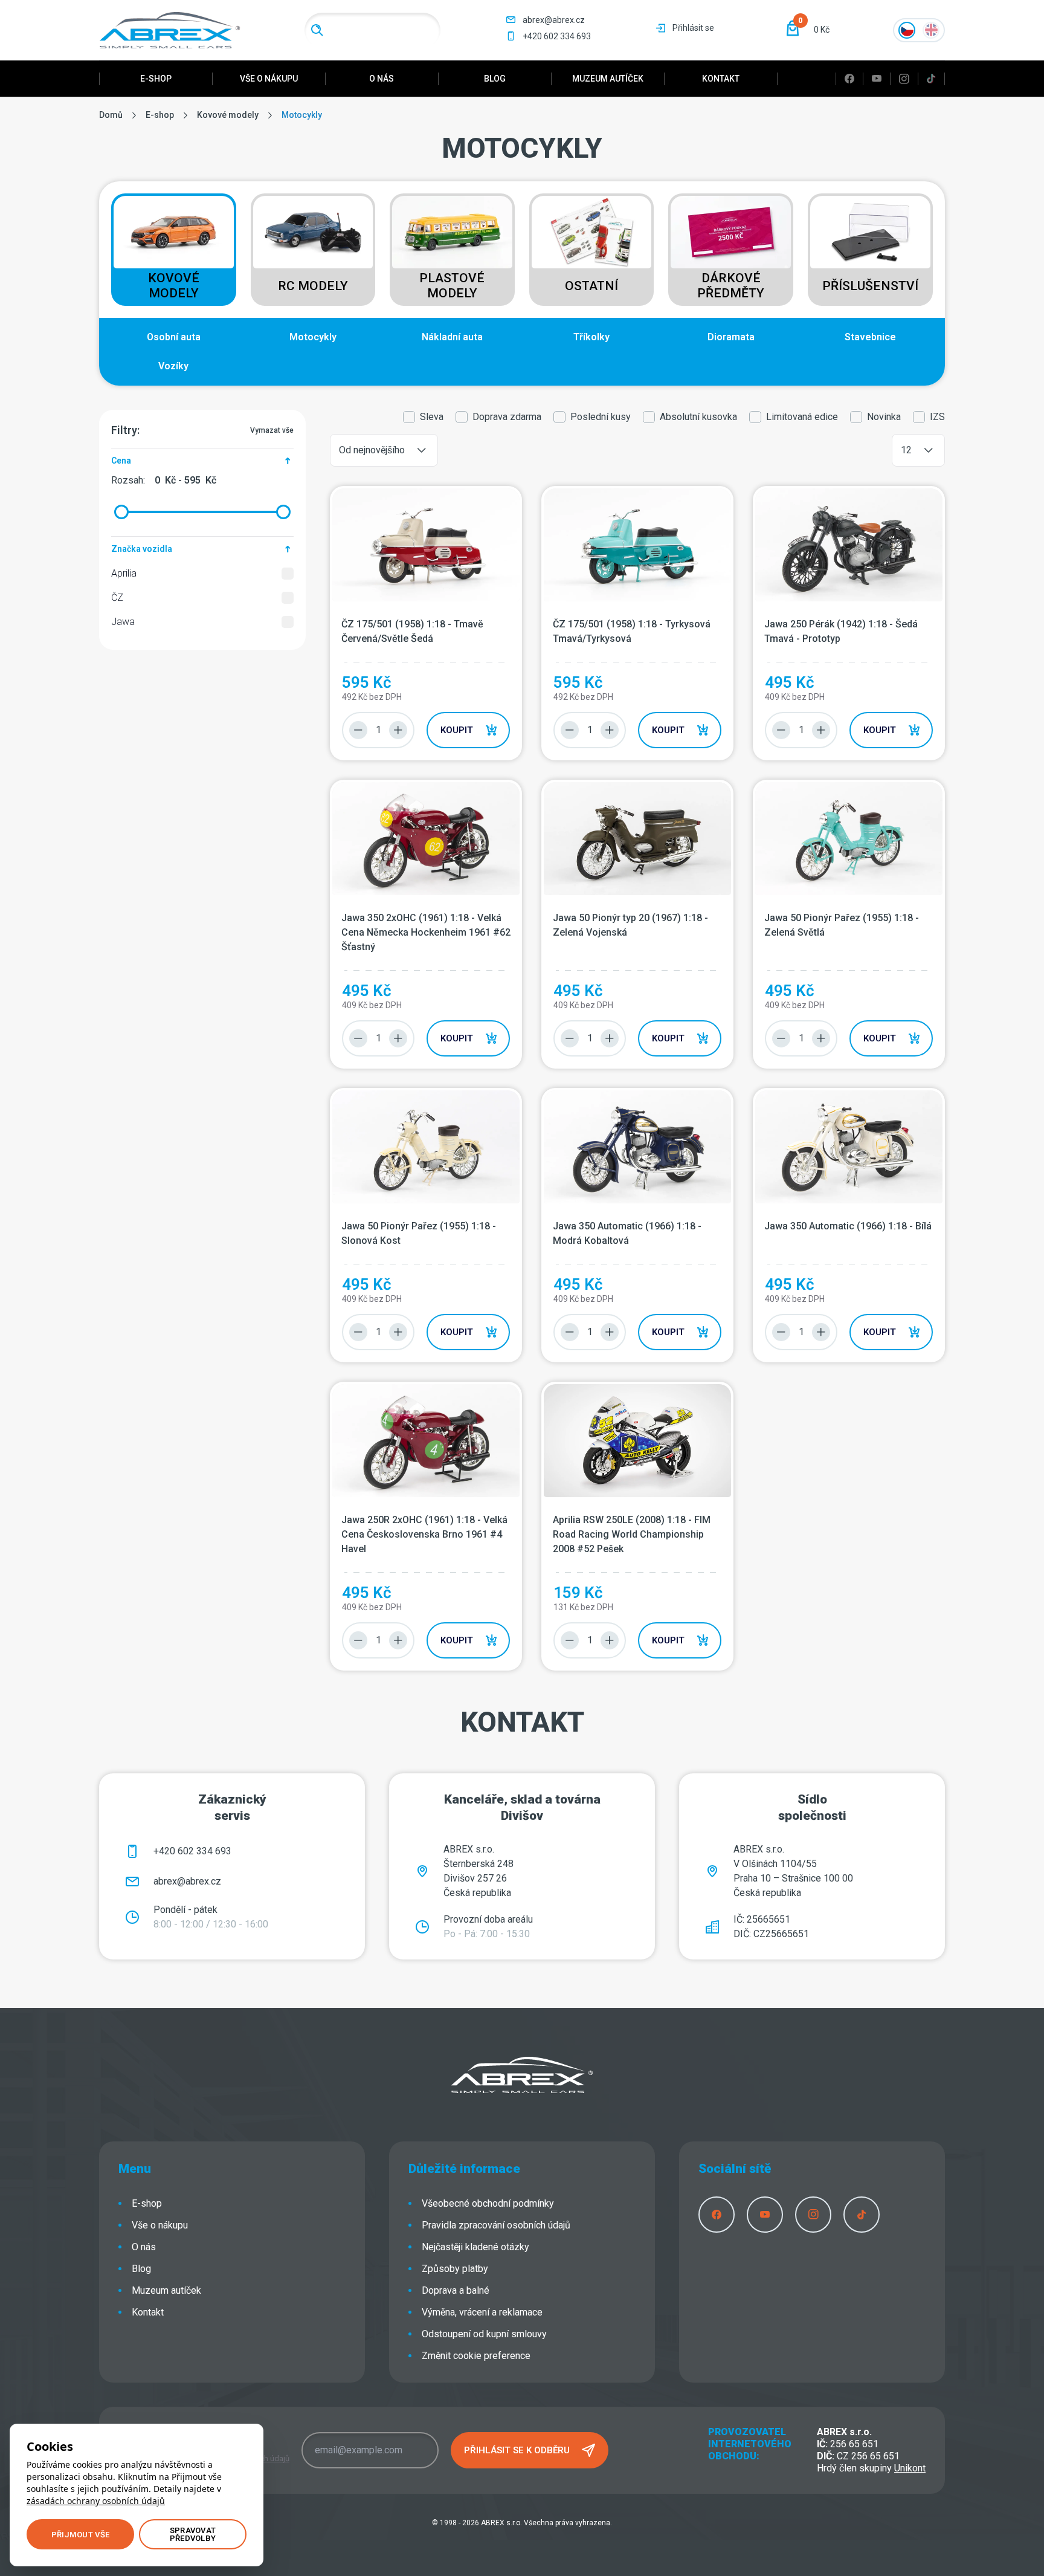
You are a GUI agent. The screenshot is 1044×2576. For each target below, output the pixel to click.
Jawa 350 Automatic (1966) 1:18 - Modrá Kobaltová (627, 1233)
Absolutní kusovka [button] (698, 417)
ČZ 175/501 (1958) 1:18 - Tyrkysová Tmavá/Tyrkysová (632, 631)
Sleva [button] (432, 417)
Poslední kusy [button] (601, 417)
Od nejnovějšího (372, 450)
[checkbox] (288, 574)
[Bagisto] (170, 30)
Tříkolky (591, 337)
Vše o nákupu (269, 79)
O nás (382, 79)
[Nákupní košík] (793, 28)
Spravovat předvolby (193, 2534)
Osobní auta (174, 337)
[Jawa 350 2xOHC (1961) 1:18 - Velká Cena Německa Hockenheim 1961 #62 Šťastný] (426, 839)
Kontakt (721, 79)
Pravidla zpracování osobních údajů (496, 2225)
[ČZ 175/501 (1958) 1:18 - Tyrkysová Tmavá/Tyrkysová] (637, 545)
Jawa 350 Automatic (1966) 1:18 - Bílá (848, 1226)
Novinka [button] (884, 417)
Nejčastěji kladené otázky (475, 2247)
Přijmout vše (80, 2535)
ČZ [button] (117, 597)
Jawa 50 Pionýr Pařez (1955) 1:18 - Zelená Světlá (842, 925)
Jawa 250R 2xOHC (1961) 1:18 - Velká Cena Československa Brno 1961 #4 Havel (424, 1534)
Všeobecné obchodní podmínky (488, 2203)
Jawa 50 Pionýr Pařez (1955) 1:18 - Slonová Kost (419, 1233)
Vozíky (173, 366)
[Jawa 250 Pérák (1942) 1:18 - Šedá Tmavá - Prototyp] (849, 545)
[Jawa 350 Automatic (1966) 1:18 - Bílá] (849, 1147)
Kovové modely (228, 115)
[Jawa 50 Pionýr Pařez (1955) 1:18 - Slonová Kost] (426, 1147)
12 (906, 450)
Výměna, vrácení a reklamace (482, 2312)
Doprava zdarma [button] (507, 417)
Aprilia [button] (124, 573)
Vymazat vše (272, 430)
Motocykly (313, 337)
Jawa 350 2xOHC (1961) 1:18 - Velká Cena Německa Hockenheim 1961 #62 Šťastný (426, 932)
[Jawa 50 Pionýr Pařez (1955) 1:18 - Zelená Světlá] (849, 839)
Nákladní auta (452, 337)
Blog (495, 79)
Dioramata (731, 337)
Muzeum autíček (608, 79)
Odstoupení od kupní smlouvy (484, 2334)
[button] (804, 30)
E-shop (156, 79)
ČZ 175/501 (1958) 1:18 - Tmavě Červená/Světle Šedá (412, 631)
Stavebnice (870, 337)
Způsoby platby (455, 2269)
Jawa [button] (123, 622)
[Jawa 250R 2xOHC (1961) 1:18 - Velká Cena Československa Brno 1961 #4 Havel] (426, 1441)
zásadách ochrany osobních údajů (96, 2501)
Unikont (910, 2468)
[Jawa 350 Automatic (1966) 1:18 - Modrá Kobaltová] (637, 1147)
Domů (111, 115)
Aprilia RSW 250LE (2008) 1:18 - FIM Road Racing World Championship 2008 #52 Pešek (632, 1534)
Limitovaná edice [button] (802, 417)
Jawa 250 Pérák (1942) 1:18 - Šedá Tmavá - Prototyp (841, 631)
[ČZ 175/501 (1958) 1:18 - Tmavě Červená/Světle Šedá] (426, 545)
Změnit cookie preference (476, 2356)
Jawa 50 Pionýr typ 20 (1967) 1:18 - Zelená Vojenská (630, 925)
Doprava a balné (456, 2290)
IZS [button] (937, 417)
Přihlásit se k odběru (517, 2450)
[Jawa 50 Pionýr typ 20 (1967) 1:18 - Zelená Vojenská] (637, 839)
